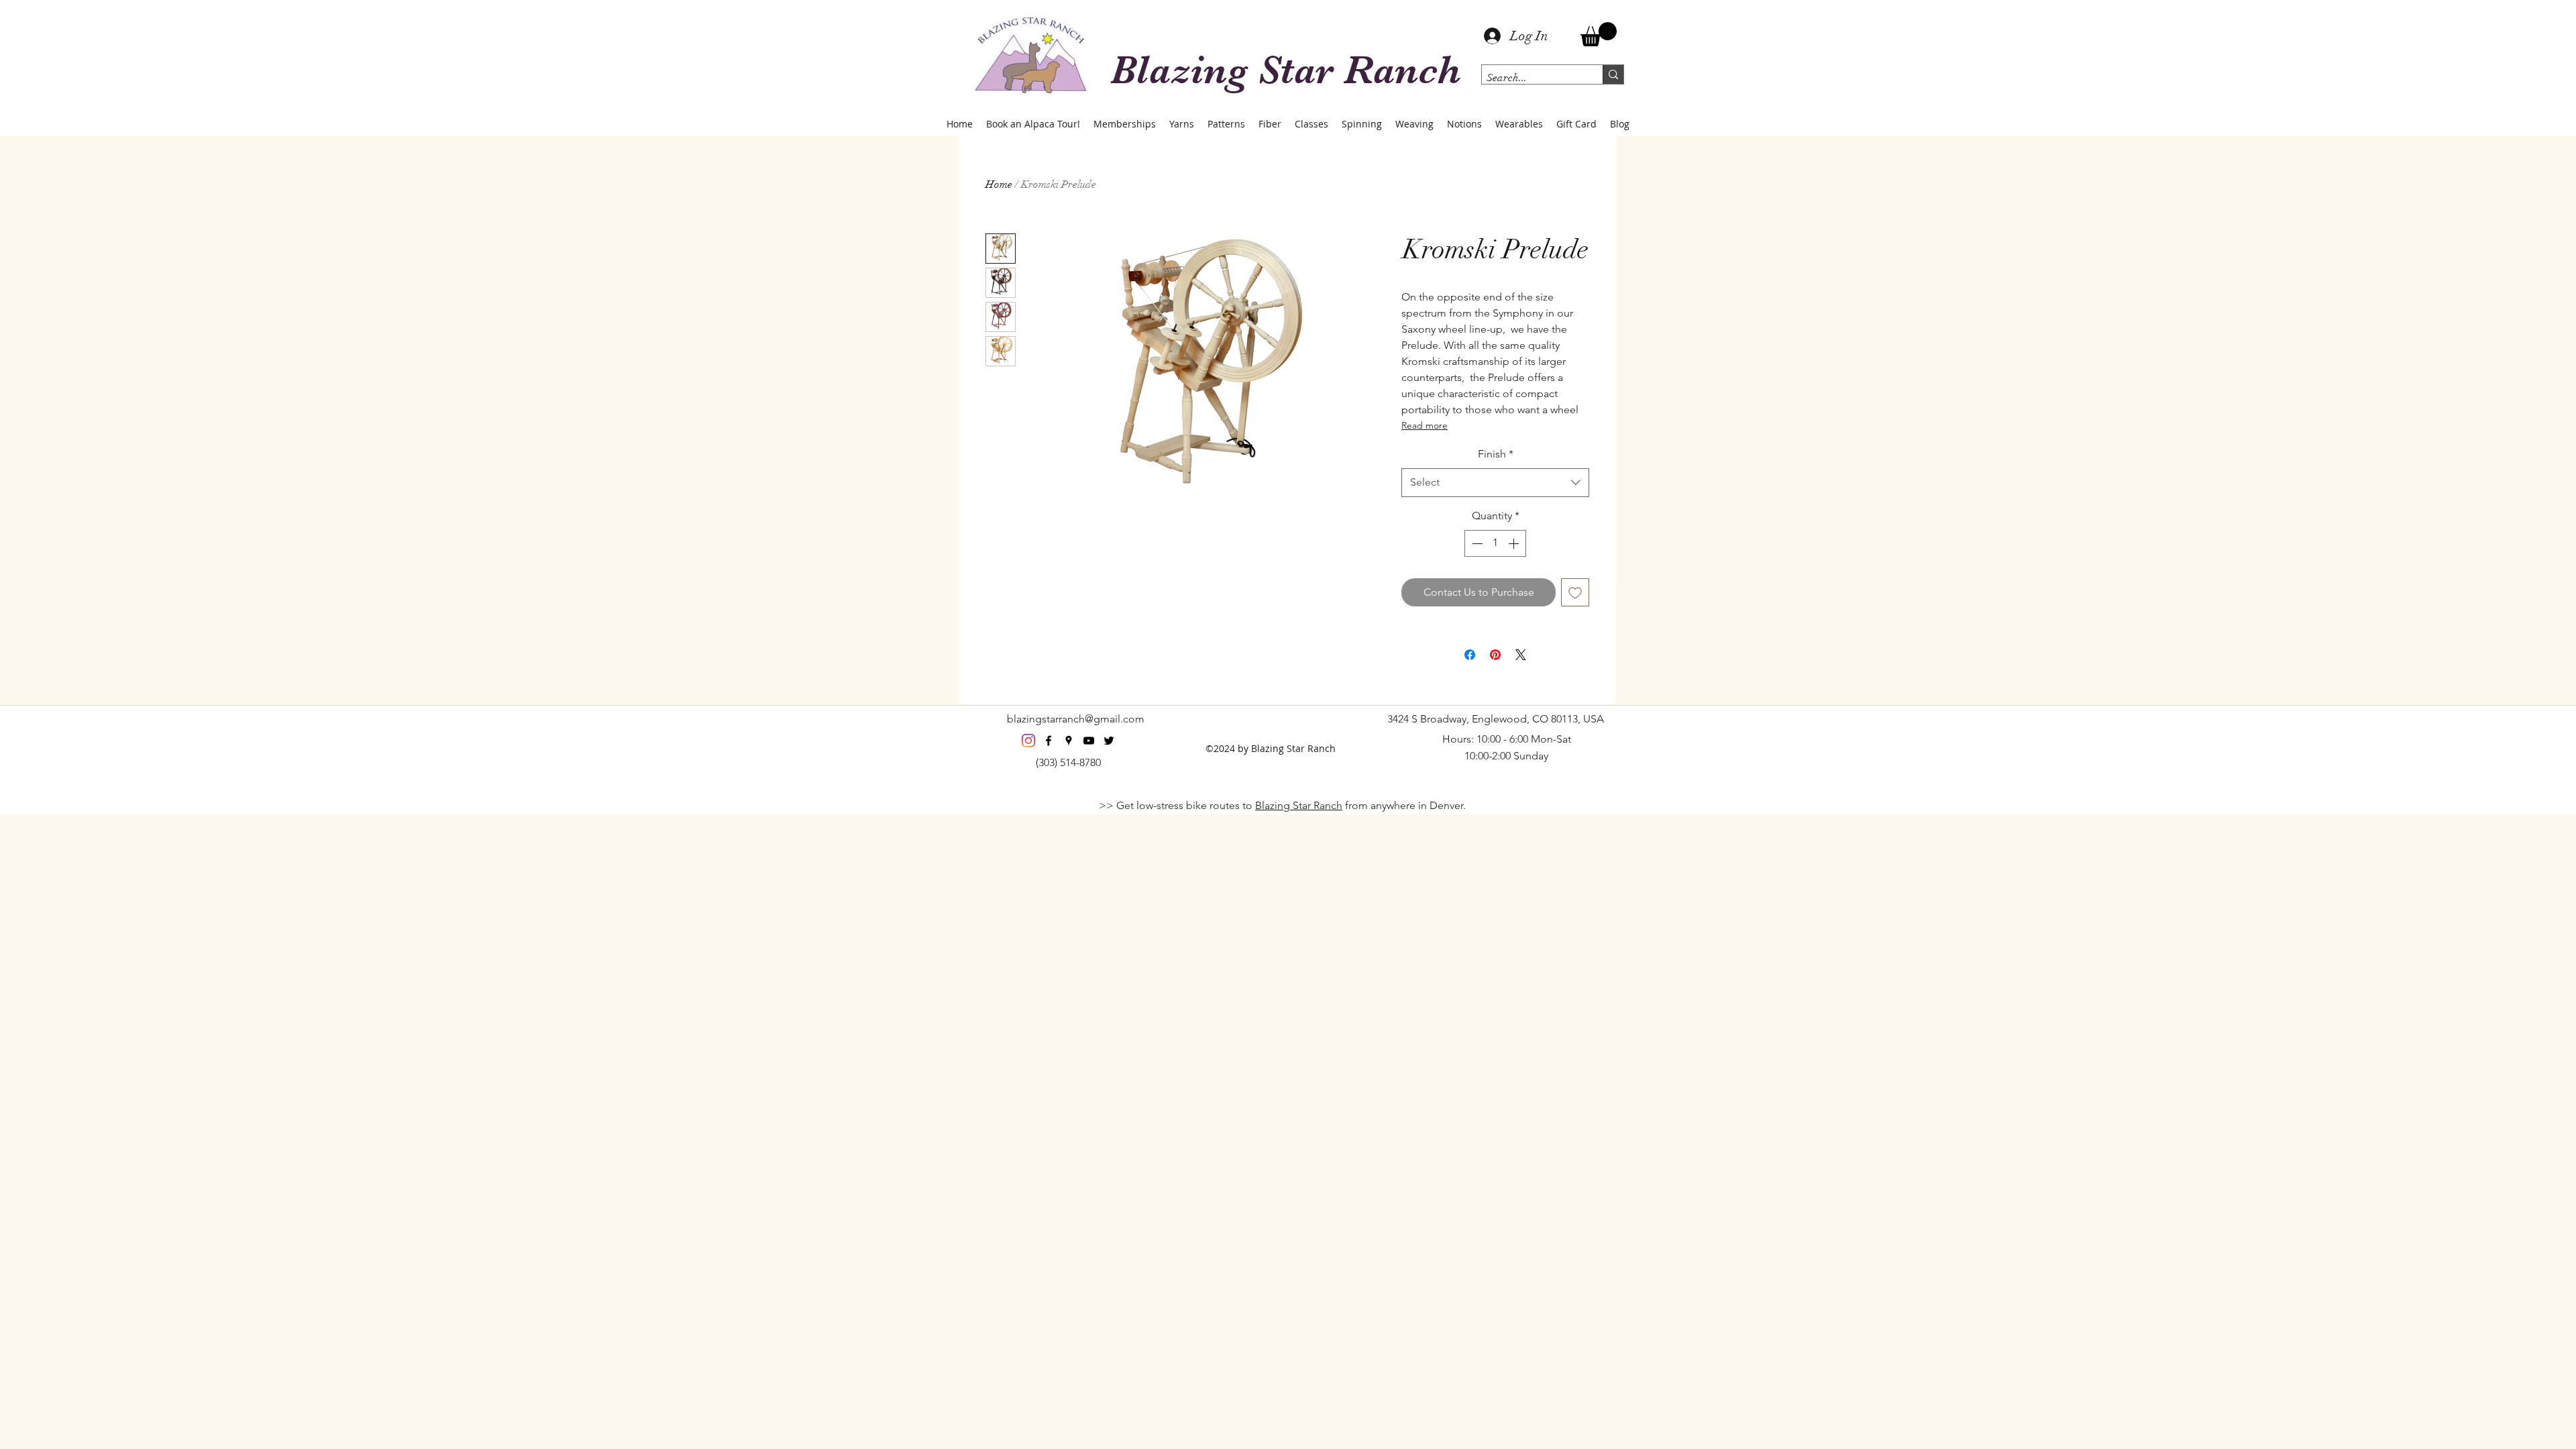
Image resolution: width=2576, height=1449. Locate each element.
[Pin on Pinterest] (1495, 655)
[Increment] (1515, 543)
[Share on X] (1521, 655)
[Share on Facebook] (1470, 655)
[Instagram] (1028, 741)
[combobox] (1495, 483)
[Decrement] (1476, 543)
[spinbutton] (1495, 543)
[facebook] (1049, 741)
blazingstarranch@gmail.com (1076, 719)
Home (999, 184)
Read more (1425, 425)
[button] (1599, 34)
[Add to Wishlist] (1575, 592)
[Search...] (1613, 74)
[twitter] (1109, 741)
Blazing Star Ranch (1299, 805)
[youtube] (1089, 741)
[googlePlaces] (1069, 741)
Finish (1496, 454)
